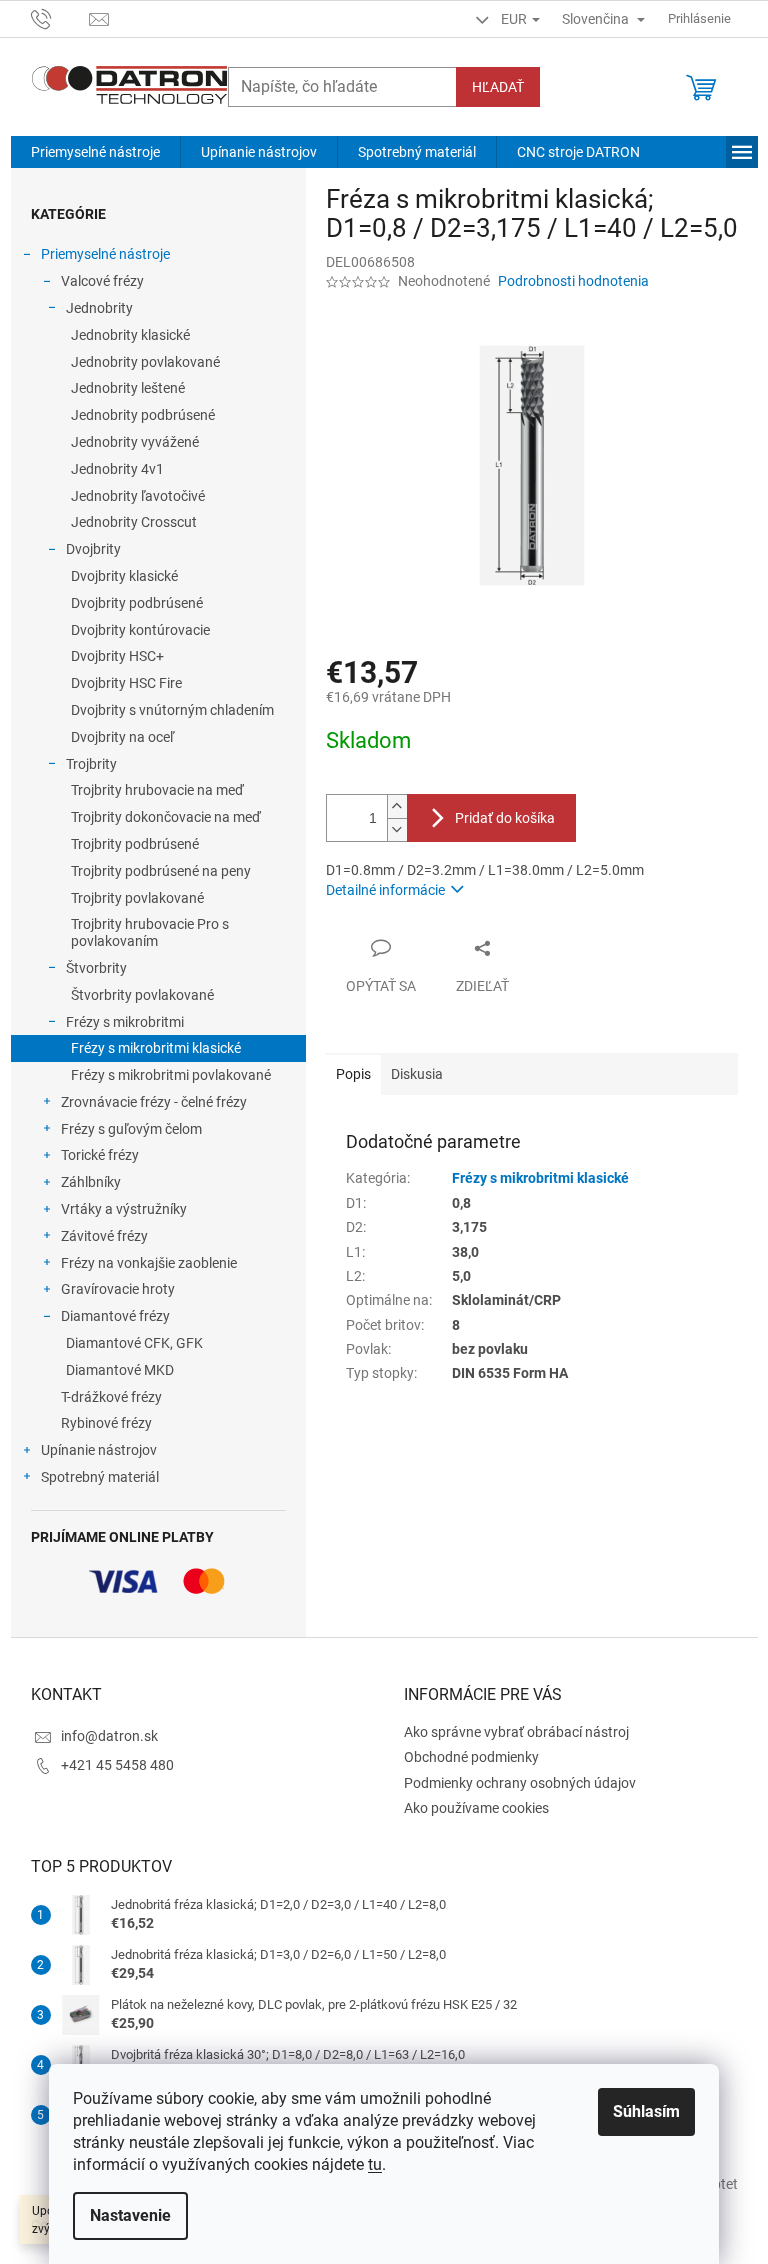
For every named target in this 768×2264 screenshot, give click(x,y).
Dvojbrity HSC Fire (126, 683)
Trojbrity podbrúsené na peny (161, 871)
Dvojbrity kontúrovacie (140, 630)
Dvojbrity (93, 549)
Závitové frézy (104, 1236)
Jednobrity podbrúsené (143, 415)
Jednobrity (99, 308)
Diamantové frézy (115, 1316)
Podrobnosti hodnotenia (573, 281)
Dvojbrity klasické (124, 576)
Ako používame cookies (476, 1808)
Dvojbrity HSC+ (117, 656)
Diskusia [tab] (417, 1074)
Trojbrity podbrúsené (135, 844)
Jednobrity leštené (128, 388)
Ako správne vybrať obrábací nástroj (516, 1732)
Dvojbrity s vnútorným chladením (172, 710)
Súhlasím (646, 2111)
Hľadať (498, 87)
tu (375, 2164)
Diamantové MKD (120, 1370)
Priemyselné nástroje (105, 254)
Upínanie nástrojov (99, 1450)
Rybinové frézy (106, 1423)
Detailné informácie (385, 890)
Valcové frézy (102, 281)
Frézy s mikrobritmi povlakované (171, 1075)
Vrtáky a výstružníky (124, 1209)
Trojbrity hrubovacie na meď (157, 790)
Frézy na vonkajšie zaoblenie (149, 1263)
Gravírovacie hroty (118, 1289)
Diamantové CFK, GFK (134, 1343)
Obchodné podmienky (471, 1757)
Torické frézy (100, 1155)
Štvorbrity (96, 968)
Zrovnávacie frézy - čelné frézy (154, 1102)
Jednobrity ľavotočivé (138, 496)
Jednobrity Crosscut (134, 522)
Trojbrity (91, 764)
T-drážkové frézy (111, 1397)
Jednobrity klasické (130, 335)
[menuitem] (95, 152)
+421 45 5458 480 (117, 1765)
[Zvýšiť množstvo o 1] (397, 806)
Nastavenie (130, 2215)
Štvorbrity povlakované (142, 995)
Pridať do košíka (505, 818)
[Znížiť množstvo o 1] (397, 829)
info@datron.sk (109, 1736)
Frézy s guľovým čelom (131, 1129)
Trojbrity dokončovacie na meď (166, 817)
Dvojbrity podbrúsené (137, 603)
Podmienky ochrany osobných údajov (520, 1783)
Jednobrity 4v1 (117, 469)
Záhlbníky (91, 1182)
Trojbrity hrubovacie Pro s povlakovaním (150, 932)
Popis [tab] (353, 1074)
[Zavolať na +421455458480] (60, 17)
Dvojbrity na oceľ (122, 737)
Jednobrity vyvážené (135, 442)
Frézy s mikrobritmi (125, 1022)
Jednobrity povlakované (145, 362)
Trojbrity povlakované (137, 898)
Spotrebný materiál (100, 1477)
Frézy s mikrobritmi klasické (156, 1048)
